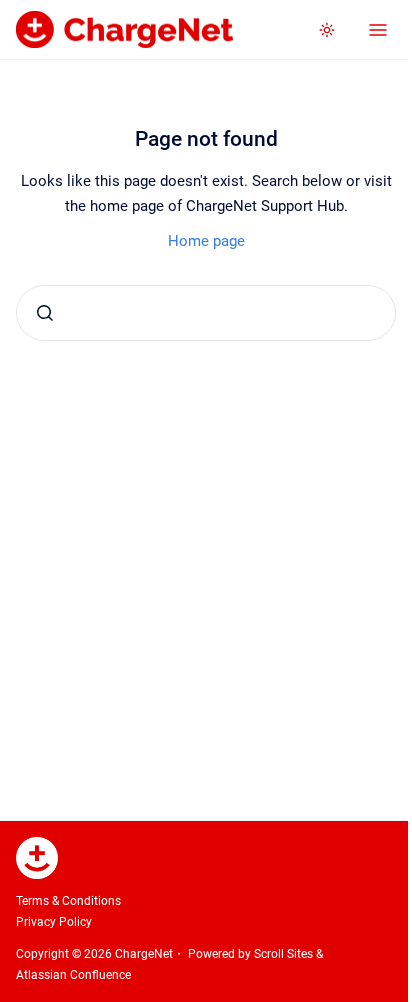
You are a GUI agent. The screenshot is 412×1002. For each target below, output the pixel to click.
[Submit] (45, 313)
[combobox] (206, 313)
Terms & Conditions (68, 901)
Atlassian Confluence (73, 975)
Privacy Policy (54, 922)
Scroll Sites (283, 954)
